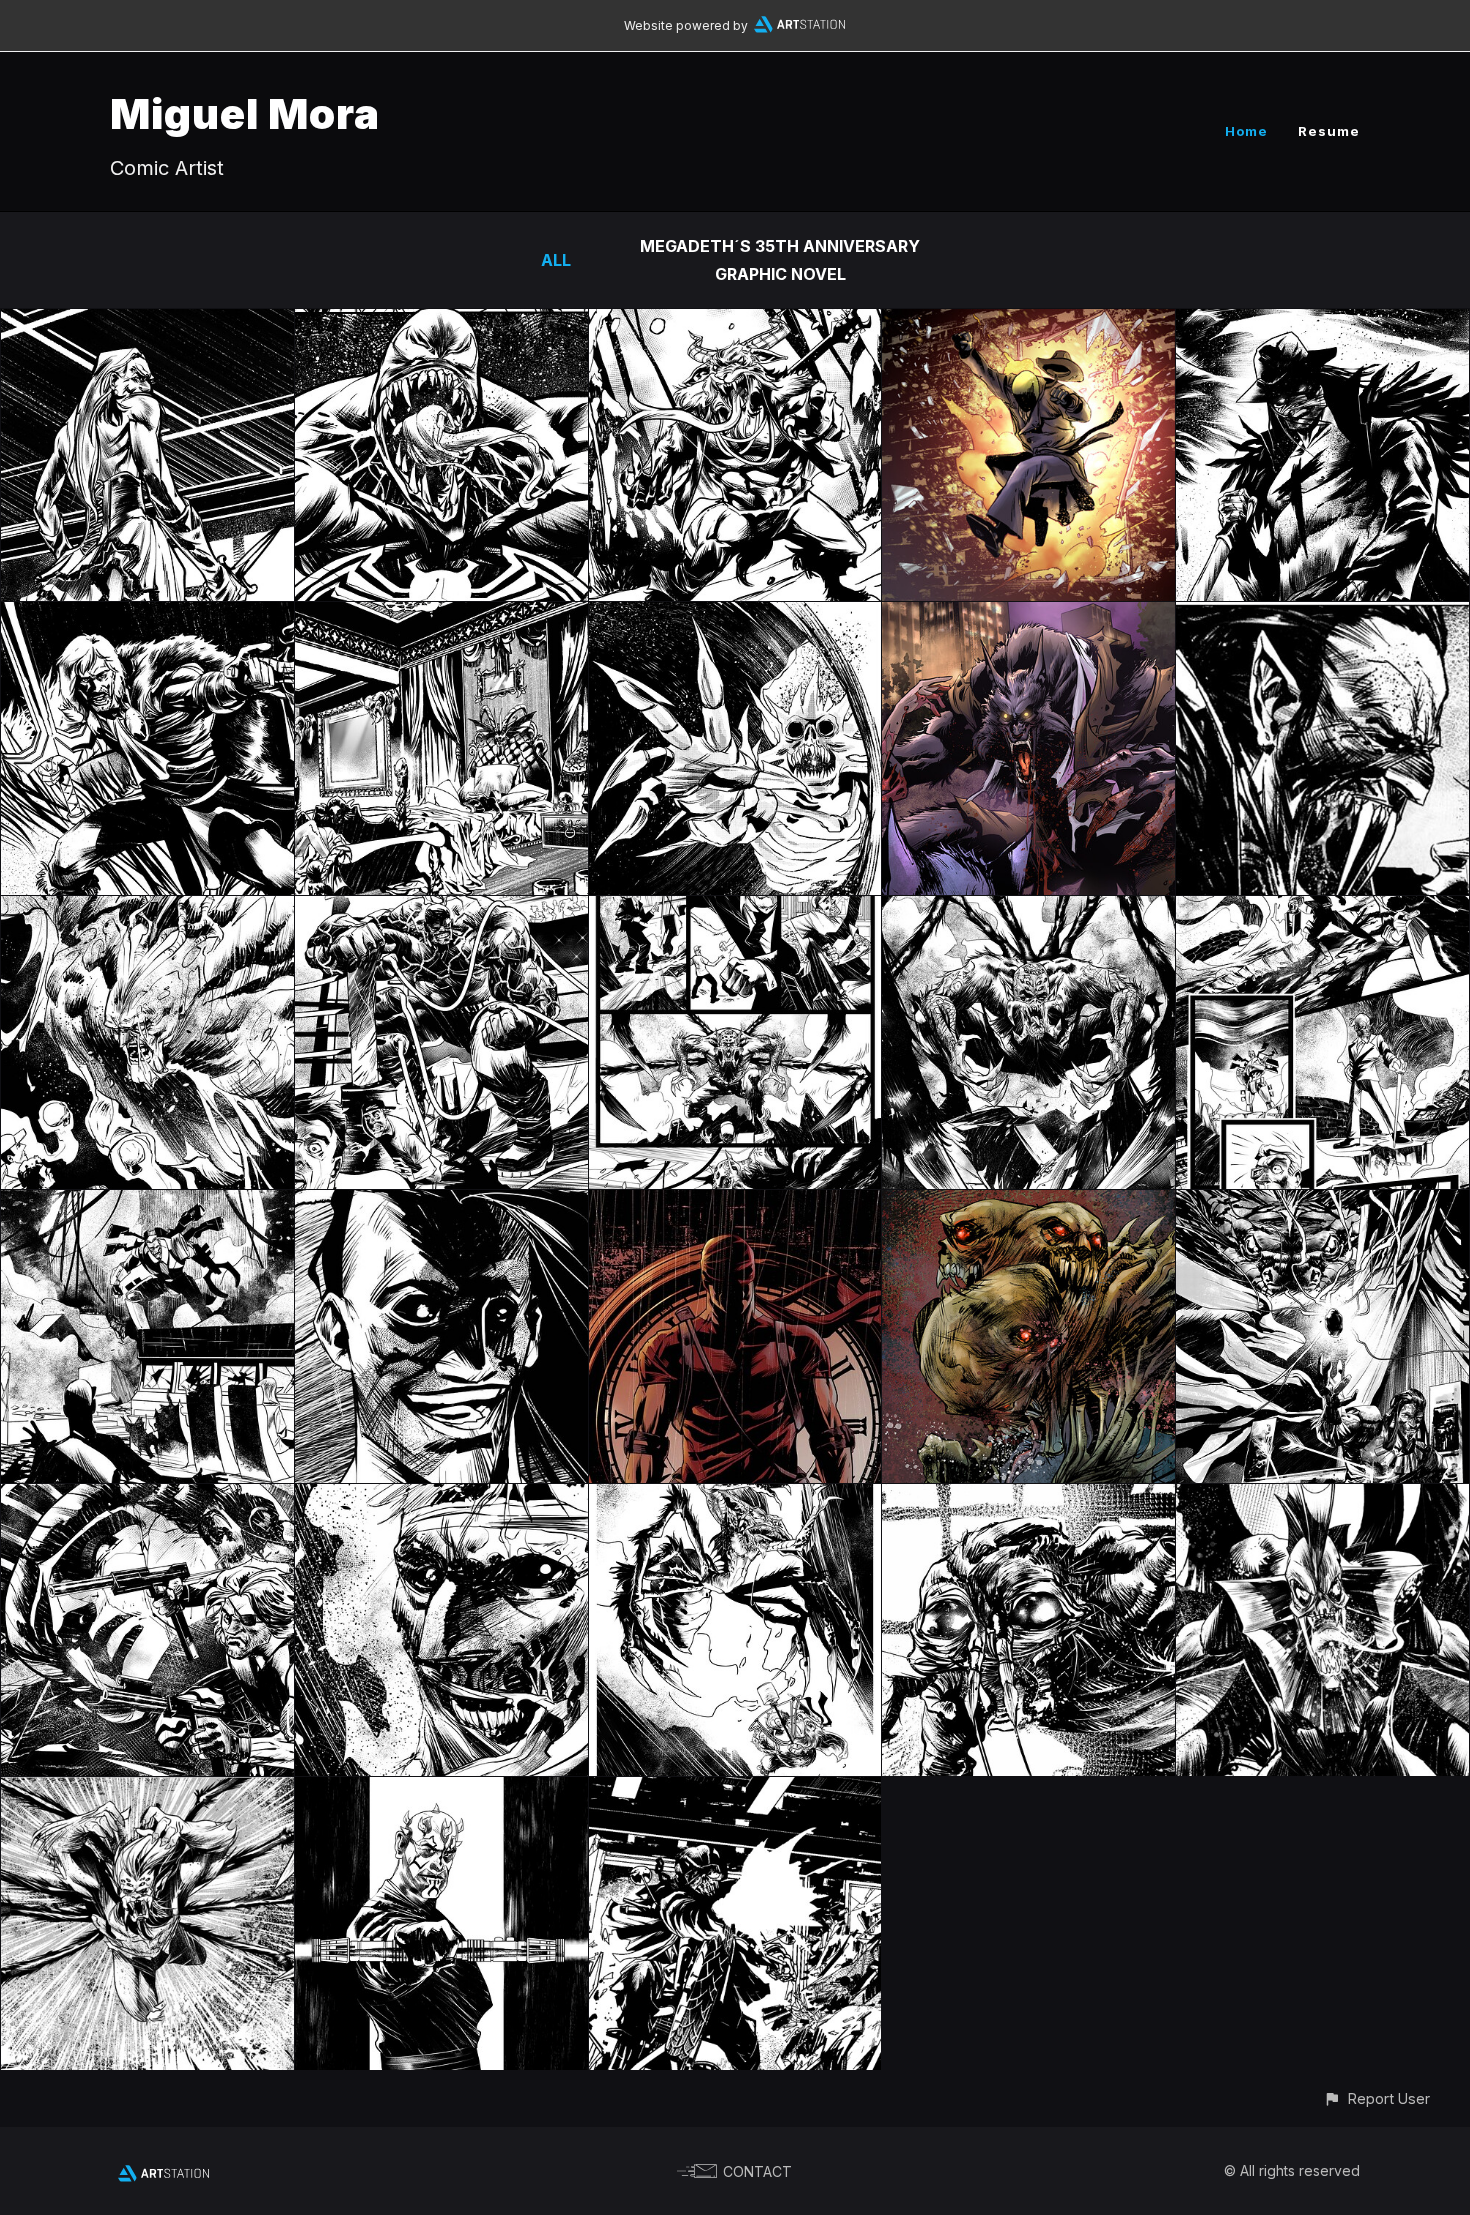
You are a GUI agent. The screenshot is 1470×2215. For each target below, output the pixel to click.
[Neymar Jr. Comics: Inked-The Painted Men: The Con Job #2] (1322, 910)
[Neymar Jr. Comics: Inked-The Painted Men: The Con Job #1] (147, 1204)
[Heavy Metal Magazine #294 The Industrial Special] (441, 1204)
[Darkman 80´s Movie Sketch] (441, 1498)
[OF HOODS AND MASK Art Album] (1028, 323)
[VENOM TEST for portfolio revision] (441, 323)
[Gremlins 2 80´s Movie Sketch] (735, 1498)
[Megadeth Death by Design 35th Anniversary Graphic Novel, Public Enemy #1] (735, 1791)
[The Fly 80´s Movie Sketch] (1028, 1498)
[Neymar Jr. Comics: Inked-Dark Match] (441, 910)
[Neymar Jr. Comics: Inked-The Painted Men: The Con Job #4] (735, 910)
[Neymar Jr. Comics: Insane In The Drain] (147, 910)
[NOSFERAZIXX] (441, 616)
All (556, 260)
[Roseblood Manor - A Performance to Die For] (147, 323)
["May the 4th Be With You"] (441, 1791)
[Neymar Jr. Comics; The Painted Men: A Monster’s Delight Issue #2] (147, 1791)
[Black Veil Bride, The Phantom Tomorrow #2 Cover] (1322, 323)
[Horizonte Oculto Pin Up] (1322, 1204)
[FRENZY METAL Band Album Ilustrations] (735, 1204)
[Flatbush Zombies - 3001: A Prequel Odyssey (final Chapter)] (735, 616)
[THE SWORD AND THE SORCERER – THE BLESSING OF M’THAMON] (147, 616)
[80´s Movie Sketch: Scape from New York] (147, 1498)
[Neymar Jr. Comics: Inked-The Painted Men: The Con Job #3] (1028, 910)
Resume (1329, 131)
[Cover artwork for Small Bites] (1028, 616)
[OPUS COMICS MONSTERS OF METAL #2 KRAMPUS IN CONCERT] (735, 323)
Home (1246, 131)
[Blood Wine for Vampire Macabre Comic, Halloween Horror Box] (1322, 616)
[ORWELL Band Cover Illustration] (1028, 1204)
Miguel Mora (245, 113)
